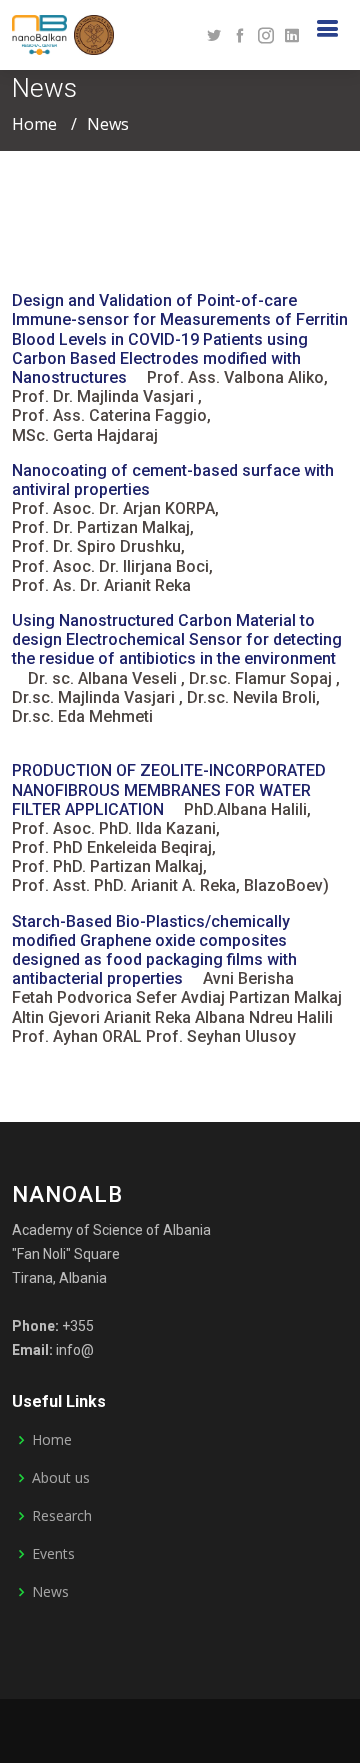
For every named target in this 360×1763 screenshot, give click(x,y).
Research (62, 1516)
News (50, 1592)
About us (61, 1478)
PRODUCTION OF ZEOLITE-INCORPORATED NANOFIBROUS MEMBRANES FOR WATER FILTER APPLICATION (169, 789)
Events (53, 1554)
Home (34, 124)
